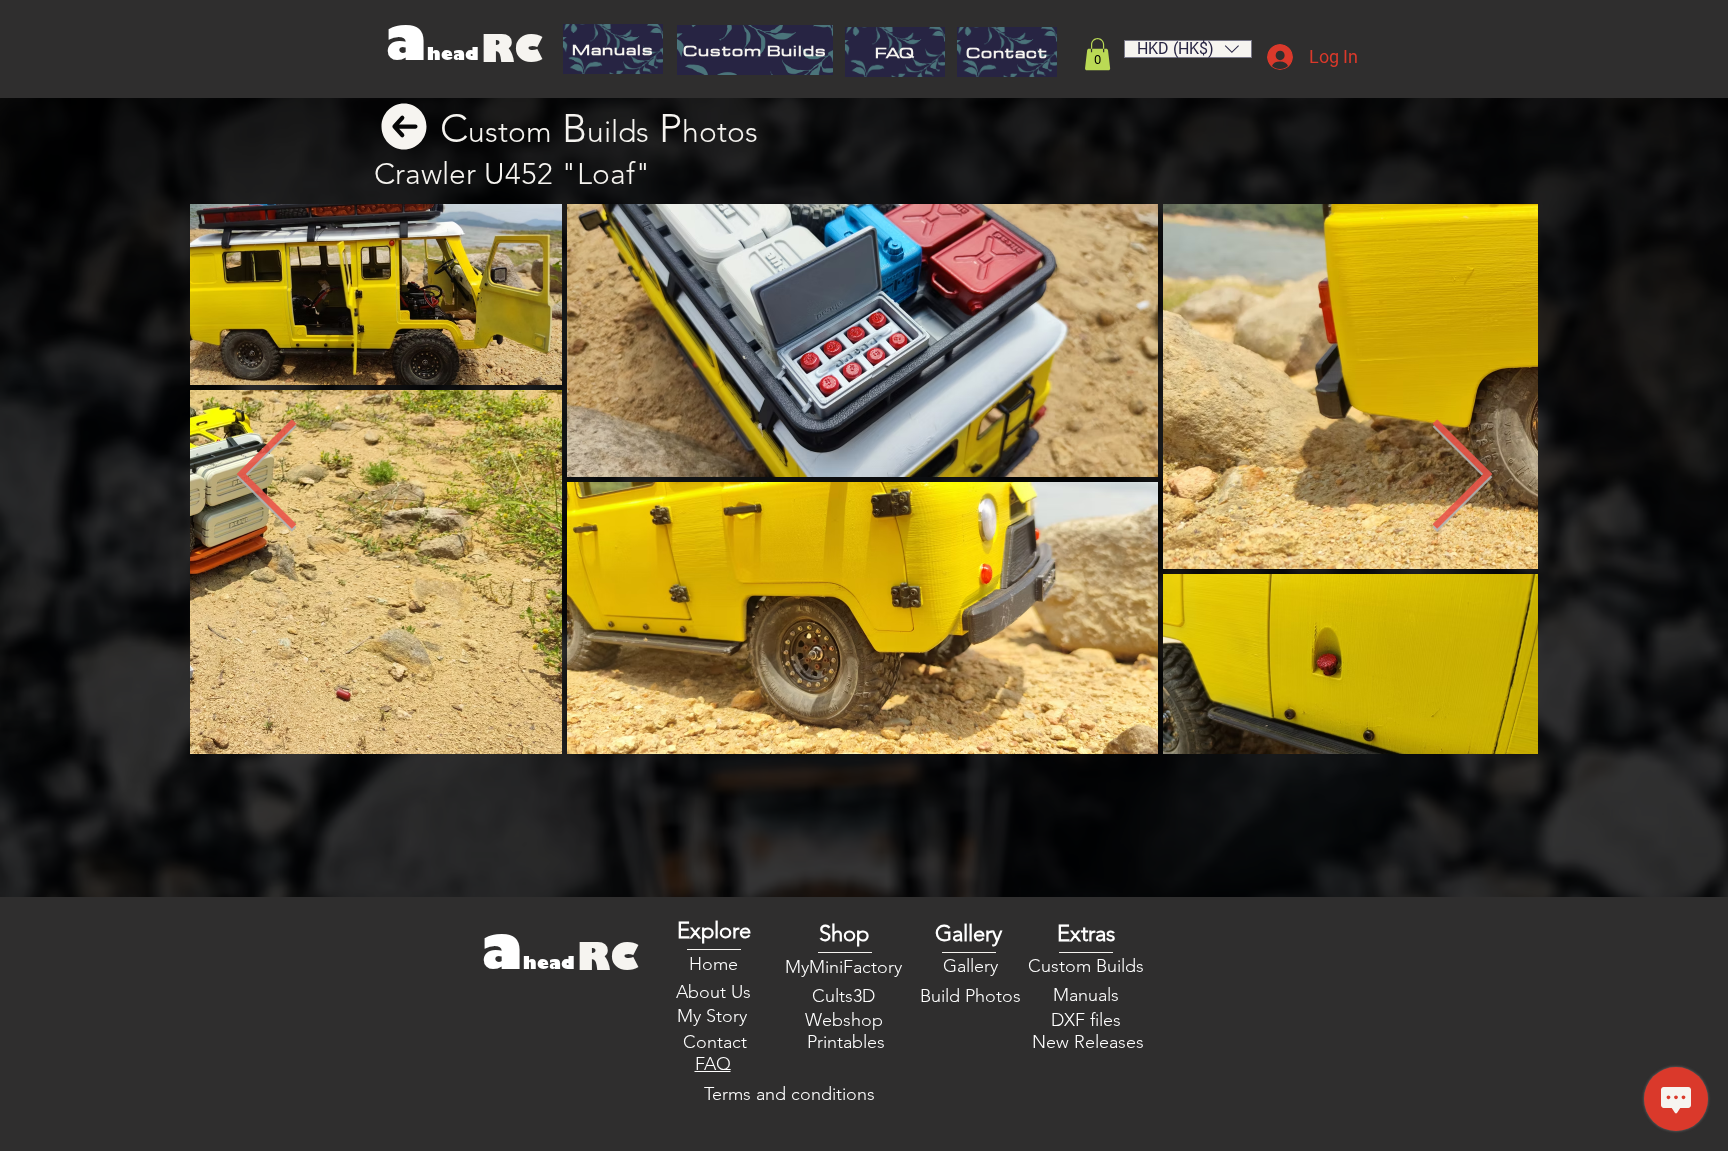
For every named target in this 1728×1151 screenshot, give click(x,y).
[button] (1097, 54)
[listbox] (1188, 49)
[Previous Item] (267, 478)
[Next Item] (1461, 478)
